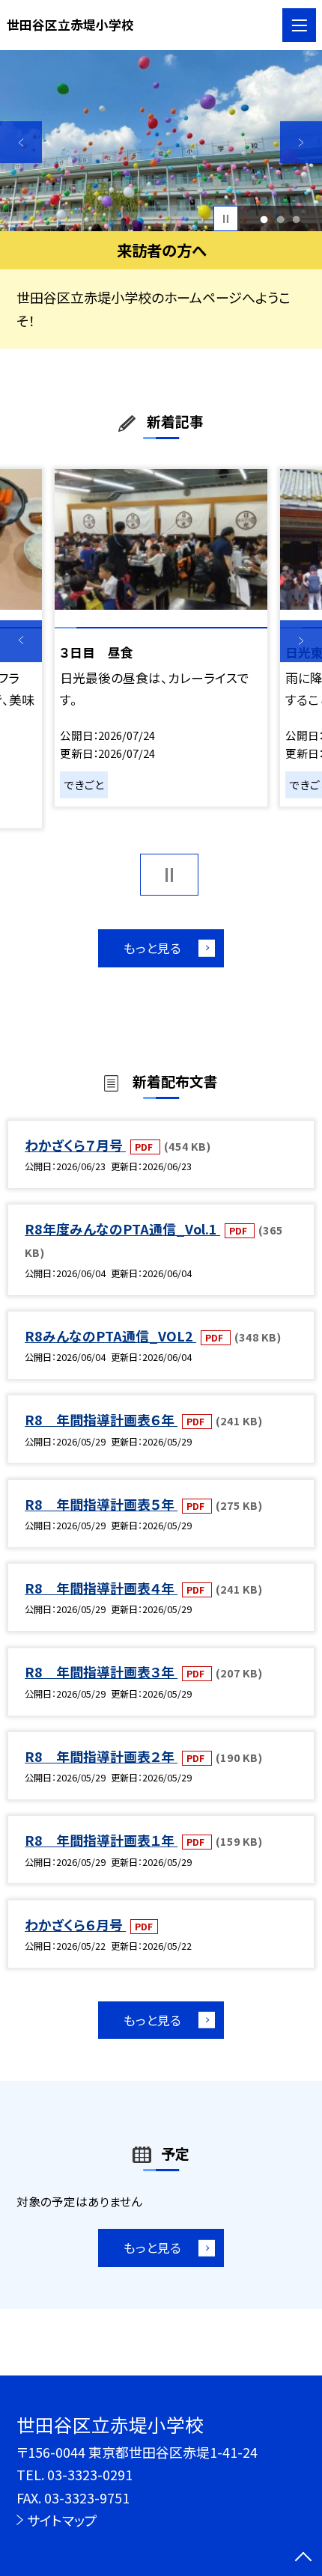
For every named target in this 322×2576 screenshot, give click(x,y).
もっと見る (152, 948)
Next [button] (301, 142)
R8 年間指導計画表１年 (101, 1840)
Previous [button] (21, 142)
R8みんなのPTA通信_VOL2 (110, 1336)
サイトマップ (62, 2520)
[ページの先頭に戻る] (303, 2558)
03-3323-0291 (90, 2474)
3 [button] (296, 219)
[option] (161, 141)
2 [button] (280, 219)
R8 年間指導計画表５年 (101, 1504)
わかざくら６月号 (75, 1924)
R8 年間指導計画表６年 (101, 1419)
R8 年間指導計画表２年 (101, 1756)
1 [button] (264, 219)
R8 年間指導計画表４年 (101, 1588)
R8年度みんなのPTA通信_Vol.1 (122, 1229)
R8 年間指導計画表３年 (101, 1671)
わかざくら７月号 (75, 1145)
